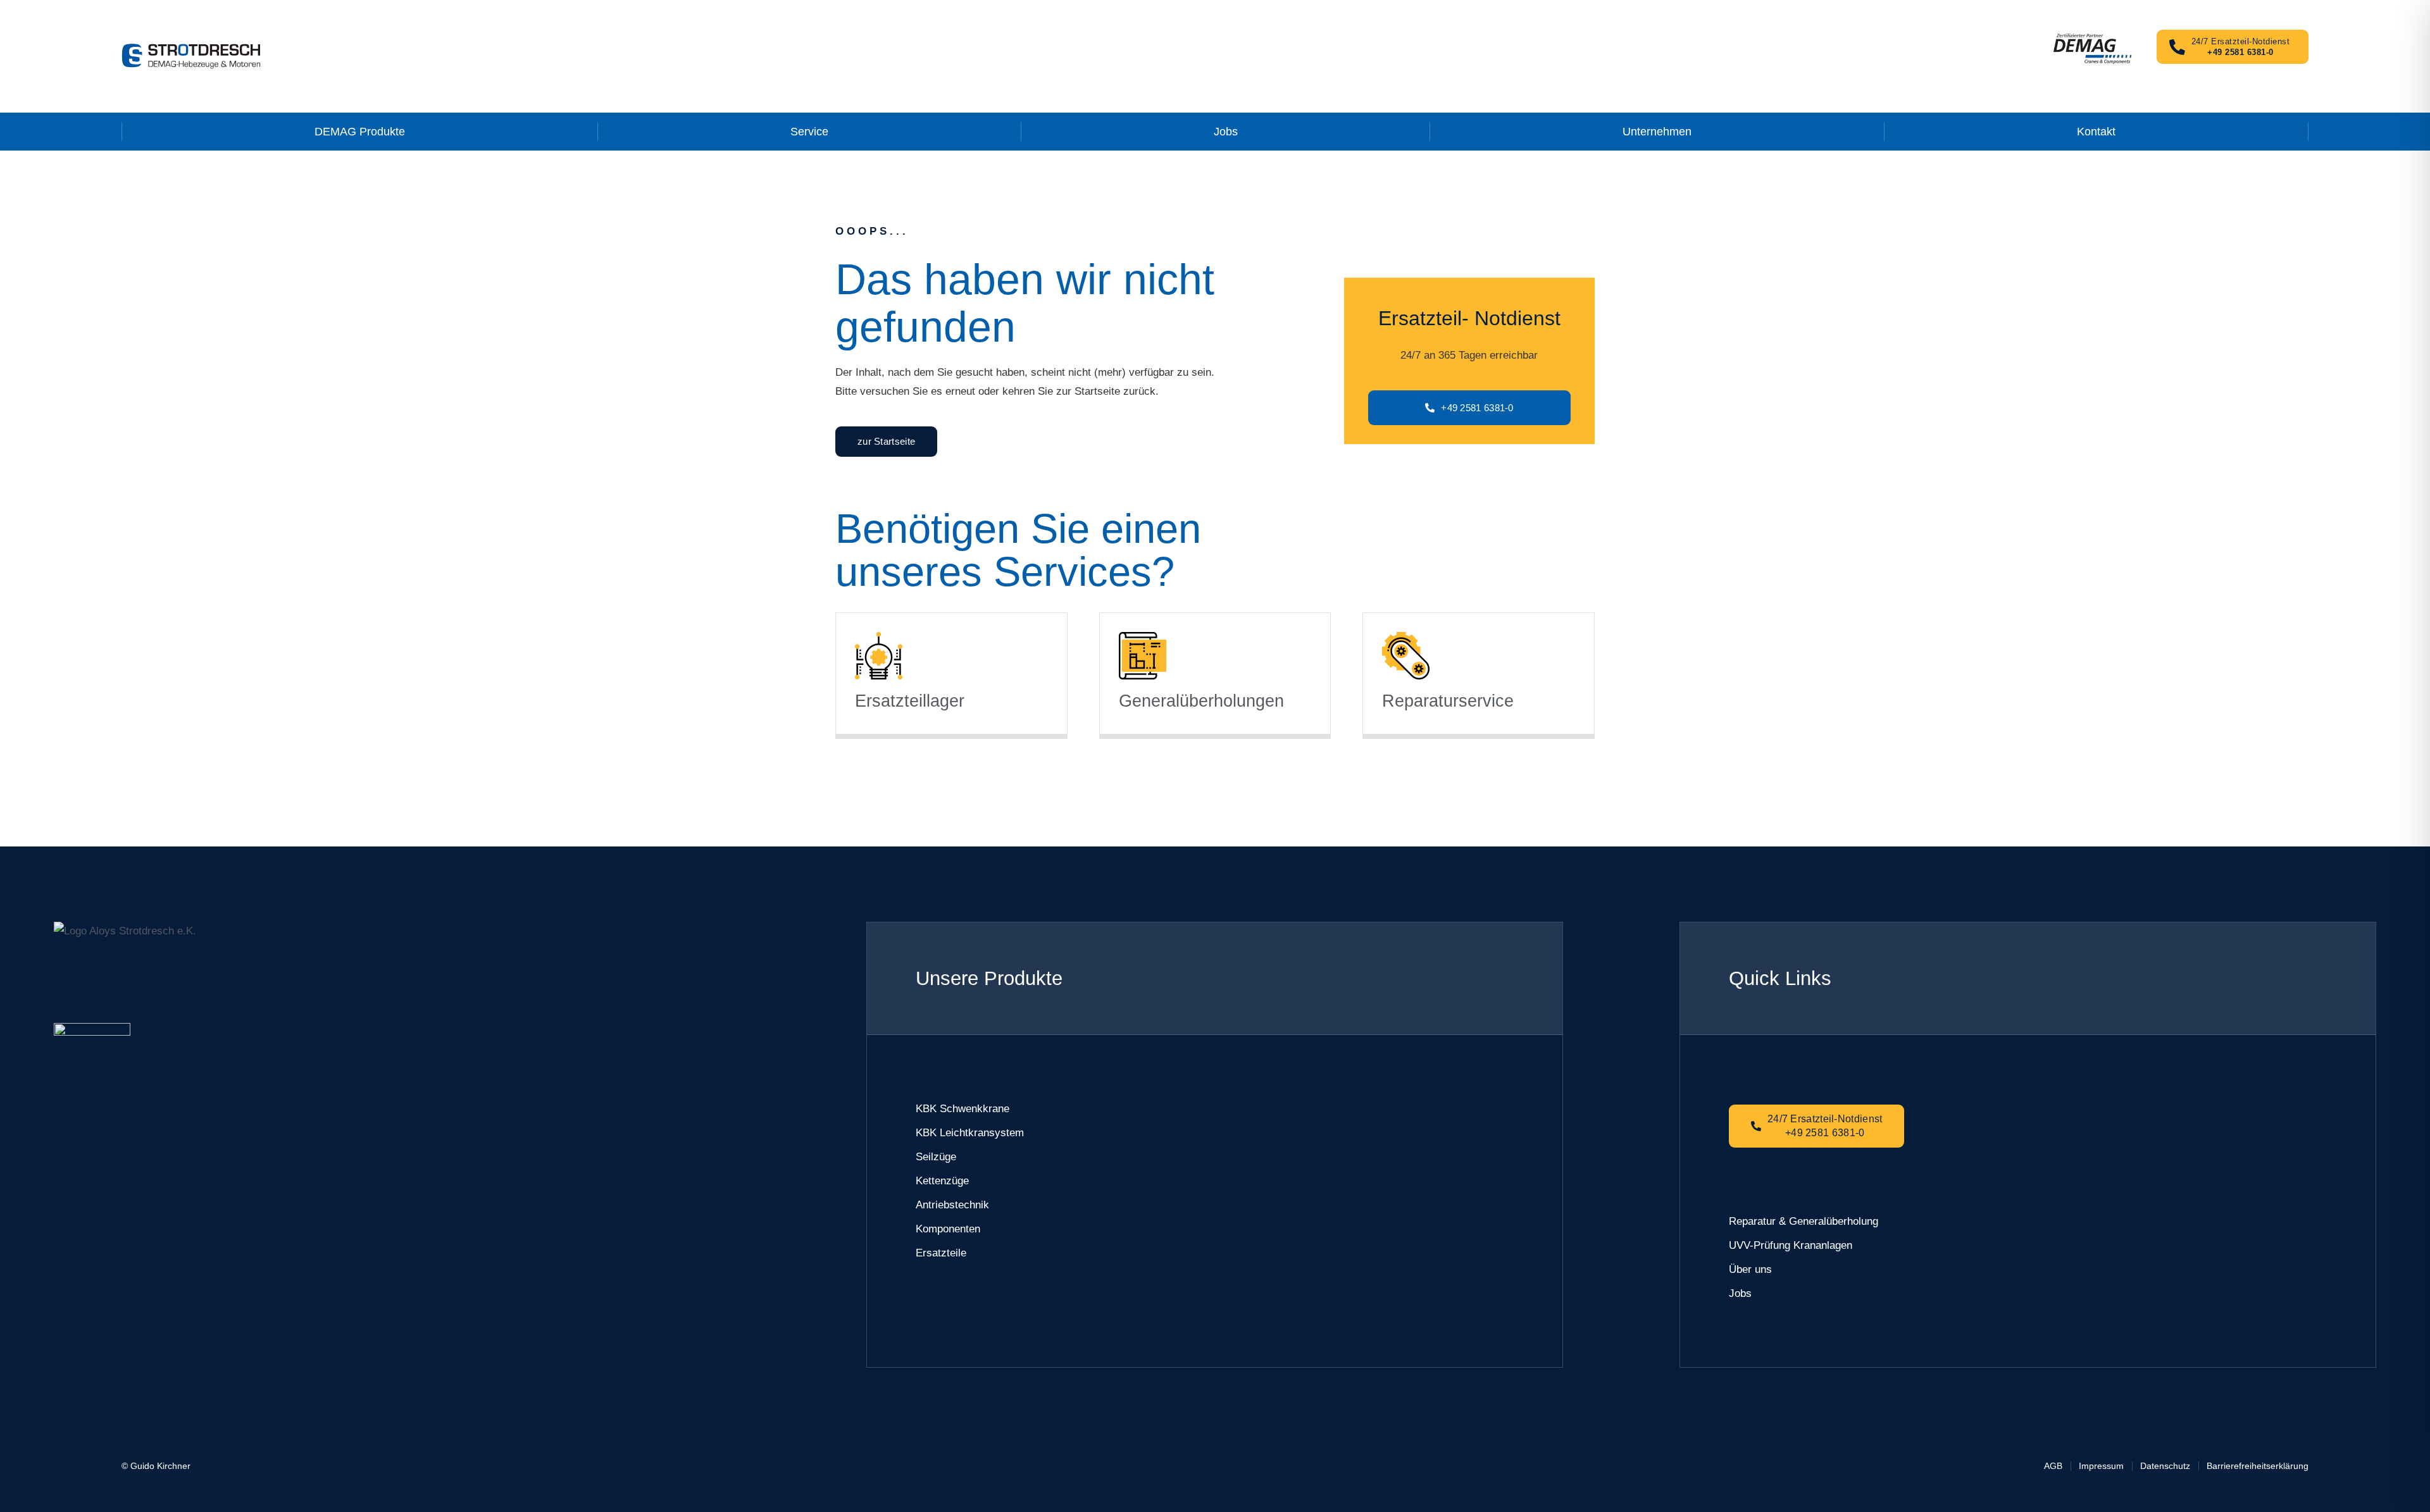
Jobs (1226, 132)
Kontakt (2096, 132)
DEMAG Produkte (360, 132)
